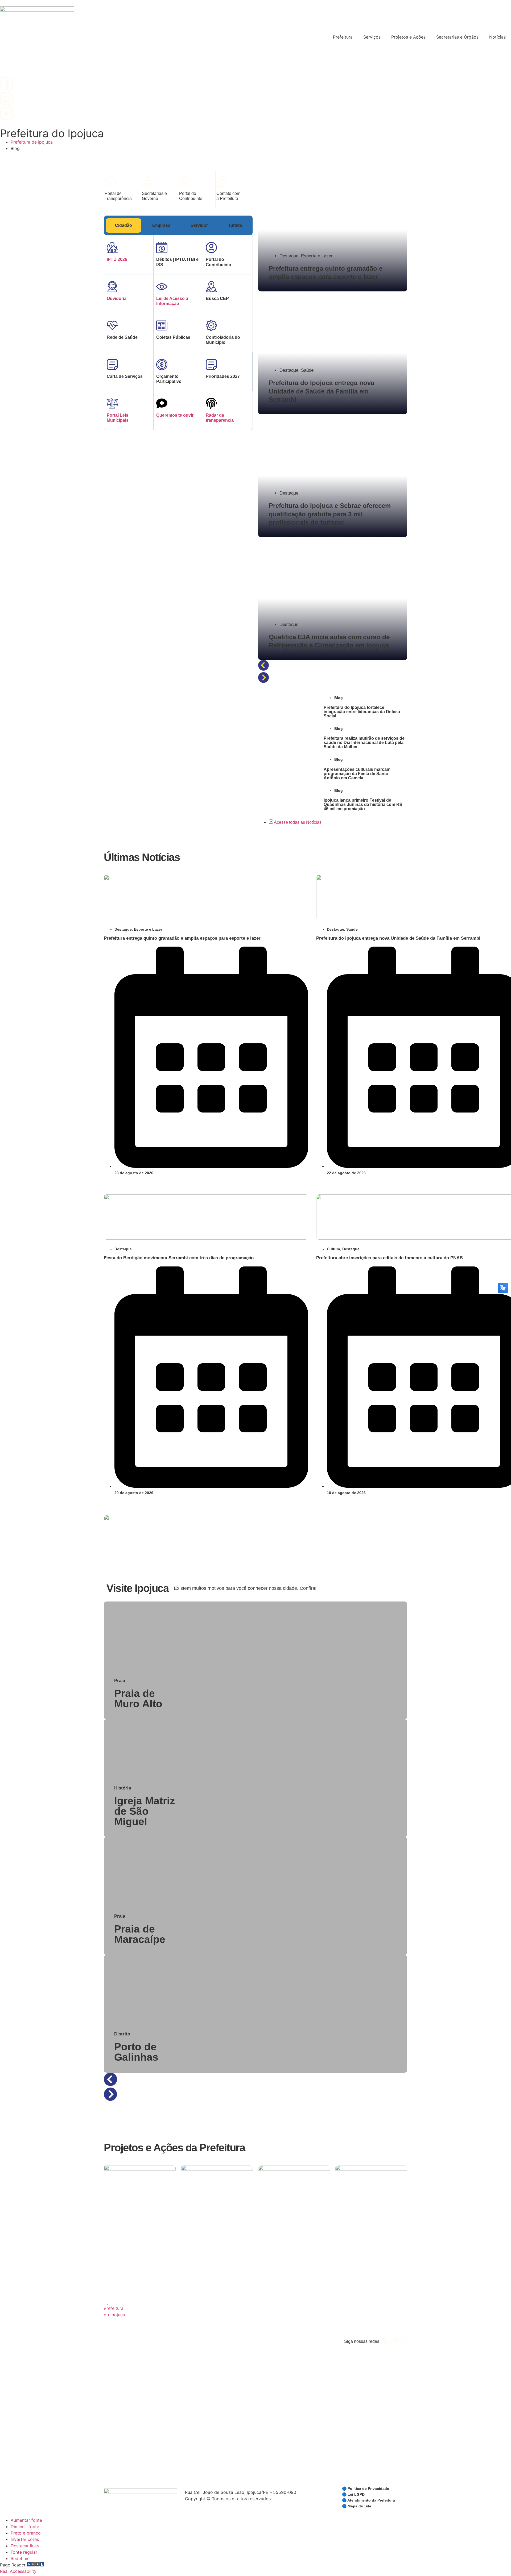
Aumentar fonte (26, 2520)
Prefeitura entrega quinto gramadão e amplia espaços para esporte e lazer (182, 938)
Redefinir (20, 2558)
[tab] (123, 225)
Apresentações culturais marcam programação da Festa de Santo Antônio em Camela (357, 774)
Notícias (497, 37)
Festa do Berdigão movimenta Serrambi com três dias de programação (179, 1258)
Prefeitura (343, 37)
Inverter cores (25, 2539)
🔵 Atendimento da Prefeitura (368, 2500)
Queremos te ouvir (175, 415)
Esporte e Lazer (317, 256)
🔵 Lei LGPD (353, 2494)
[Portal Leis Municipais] (112, 403)
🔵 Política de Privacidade (366, 2489)
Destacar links (25, 2546)
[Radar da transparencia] (211, 403)
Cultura (333, 1249)
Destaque (289, 256)
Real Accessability (18, 2571)
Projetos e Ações (408, 37)
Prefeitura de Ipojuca (32, 142)
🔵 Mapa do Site (357, 2506)
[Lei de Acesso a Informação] (162, 287)
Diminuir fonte (25, 2527)
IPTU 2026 (117, 259)
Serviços (372, 37)
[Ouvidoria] (112, 287)
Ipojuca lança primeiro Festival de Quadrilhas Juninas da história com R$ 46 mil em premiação (363, 804)
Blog (339, 698)
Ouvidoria (117, 298)
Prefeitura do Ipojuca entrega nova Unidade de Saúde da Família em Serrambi (398, 938)
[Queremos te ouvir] (162, 403)
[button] (333, 666)
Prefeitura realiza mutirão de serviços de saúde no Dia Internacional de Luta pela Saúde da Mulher (364, 743)
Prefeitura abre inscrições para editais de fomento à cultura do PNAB (390, 1258)
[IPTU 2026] (112, 248)
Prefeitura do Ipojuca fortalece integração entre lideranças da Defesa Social (362, 712)
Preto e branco (26, 2533)
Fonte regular (24, 2552)
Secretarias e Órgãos (457, 37)
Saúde (307, 370)
